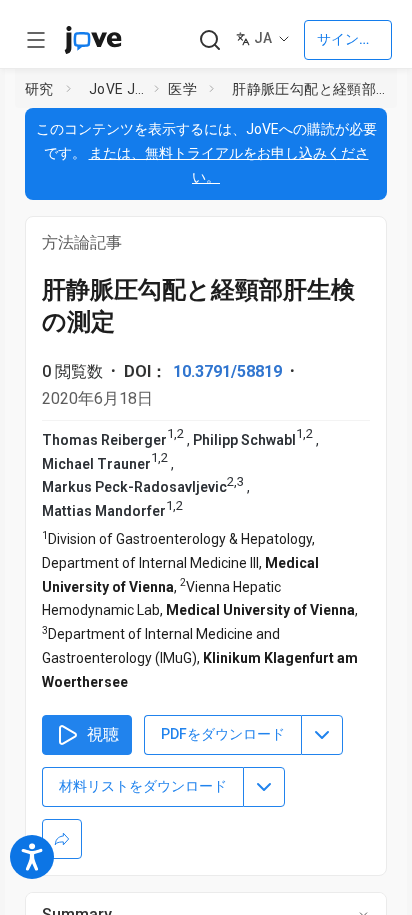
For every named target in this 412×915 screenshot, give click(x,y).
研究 (39, 89)
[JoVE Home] (93, 40)
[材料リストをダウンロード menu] (264, 787)
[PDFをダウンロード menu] (322, 735)
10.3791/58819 (227, 371)
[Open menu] (36, 40)
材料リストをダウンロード (143, 786)
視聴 (103, 734)
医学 (182, 89)
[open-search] (209, 40)
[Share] (62, 839)
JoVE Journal (117, 89)
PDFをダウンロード (223, 734)
